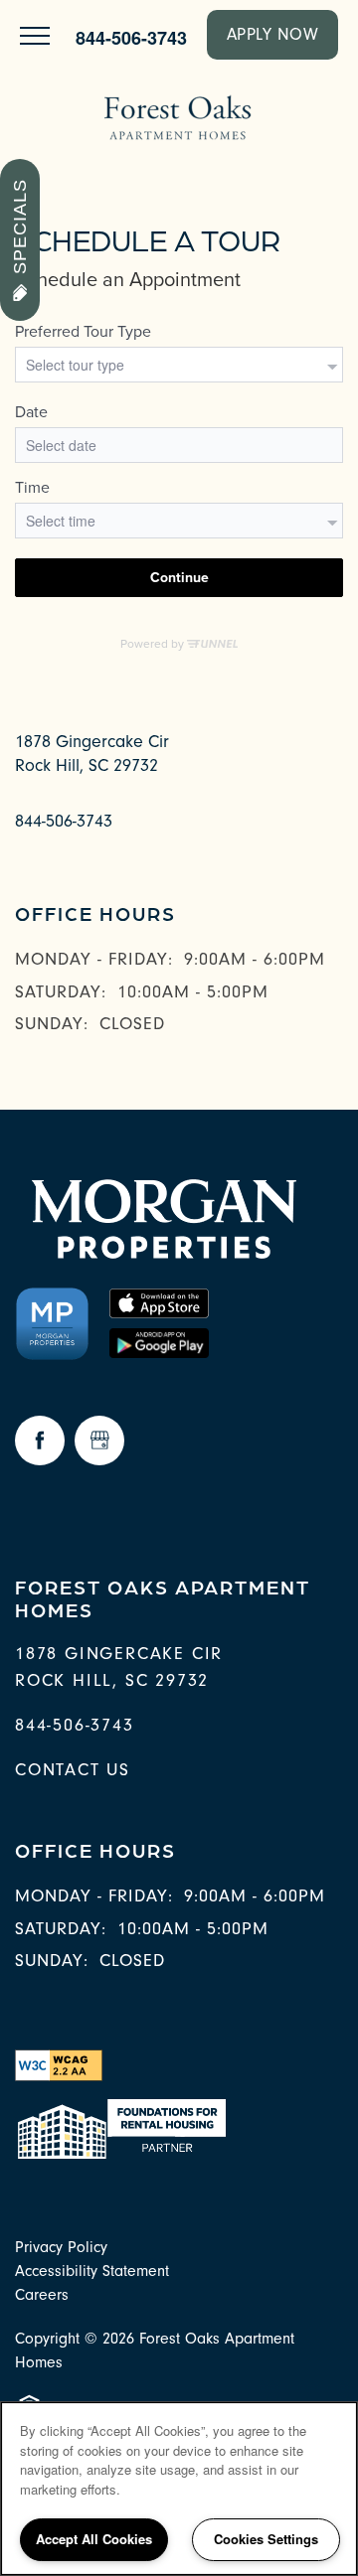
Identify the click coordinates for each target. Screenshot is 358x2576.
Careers (42, 2295)
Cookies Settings (266, 2539)
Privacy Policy (61, 2247)
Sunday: (52, 1024)
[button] (273, 35)
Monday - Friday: (94, 959)
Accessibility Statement (92, 2271)
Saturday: (61, 992)
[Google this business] (99, 1440)
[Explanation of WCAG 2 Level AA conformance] (59, 2065)
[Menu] (35, 35)
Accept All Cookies (94, 2539)
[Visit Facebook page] (40, 1440)
